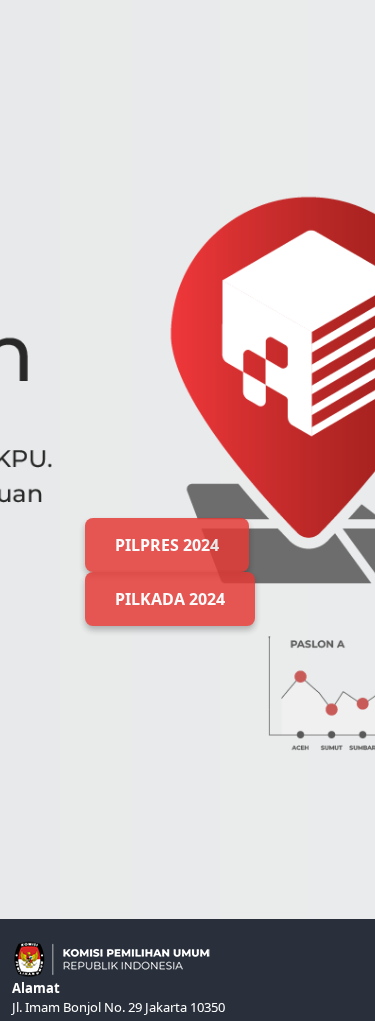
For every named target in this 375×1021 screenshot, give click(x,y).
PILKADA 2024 (170, 599)
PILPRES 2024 (167, 545)
